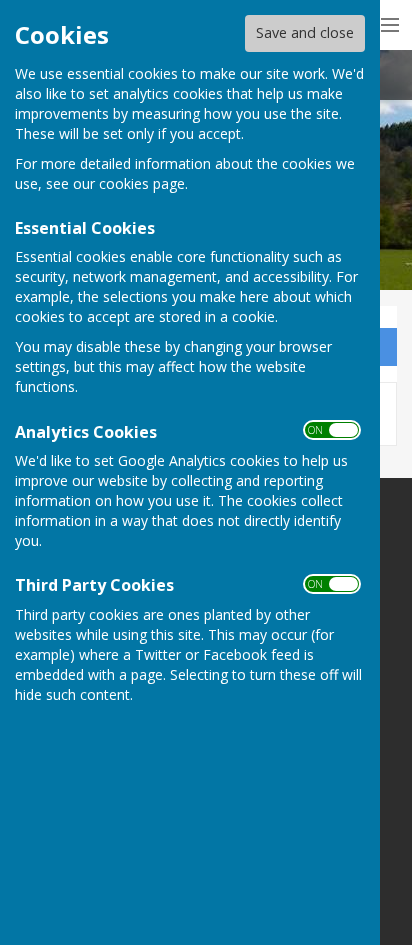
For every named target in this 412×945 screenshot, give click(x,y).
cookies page (142, 183)
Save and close (305, 32)
